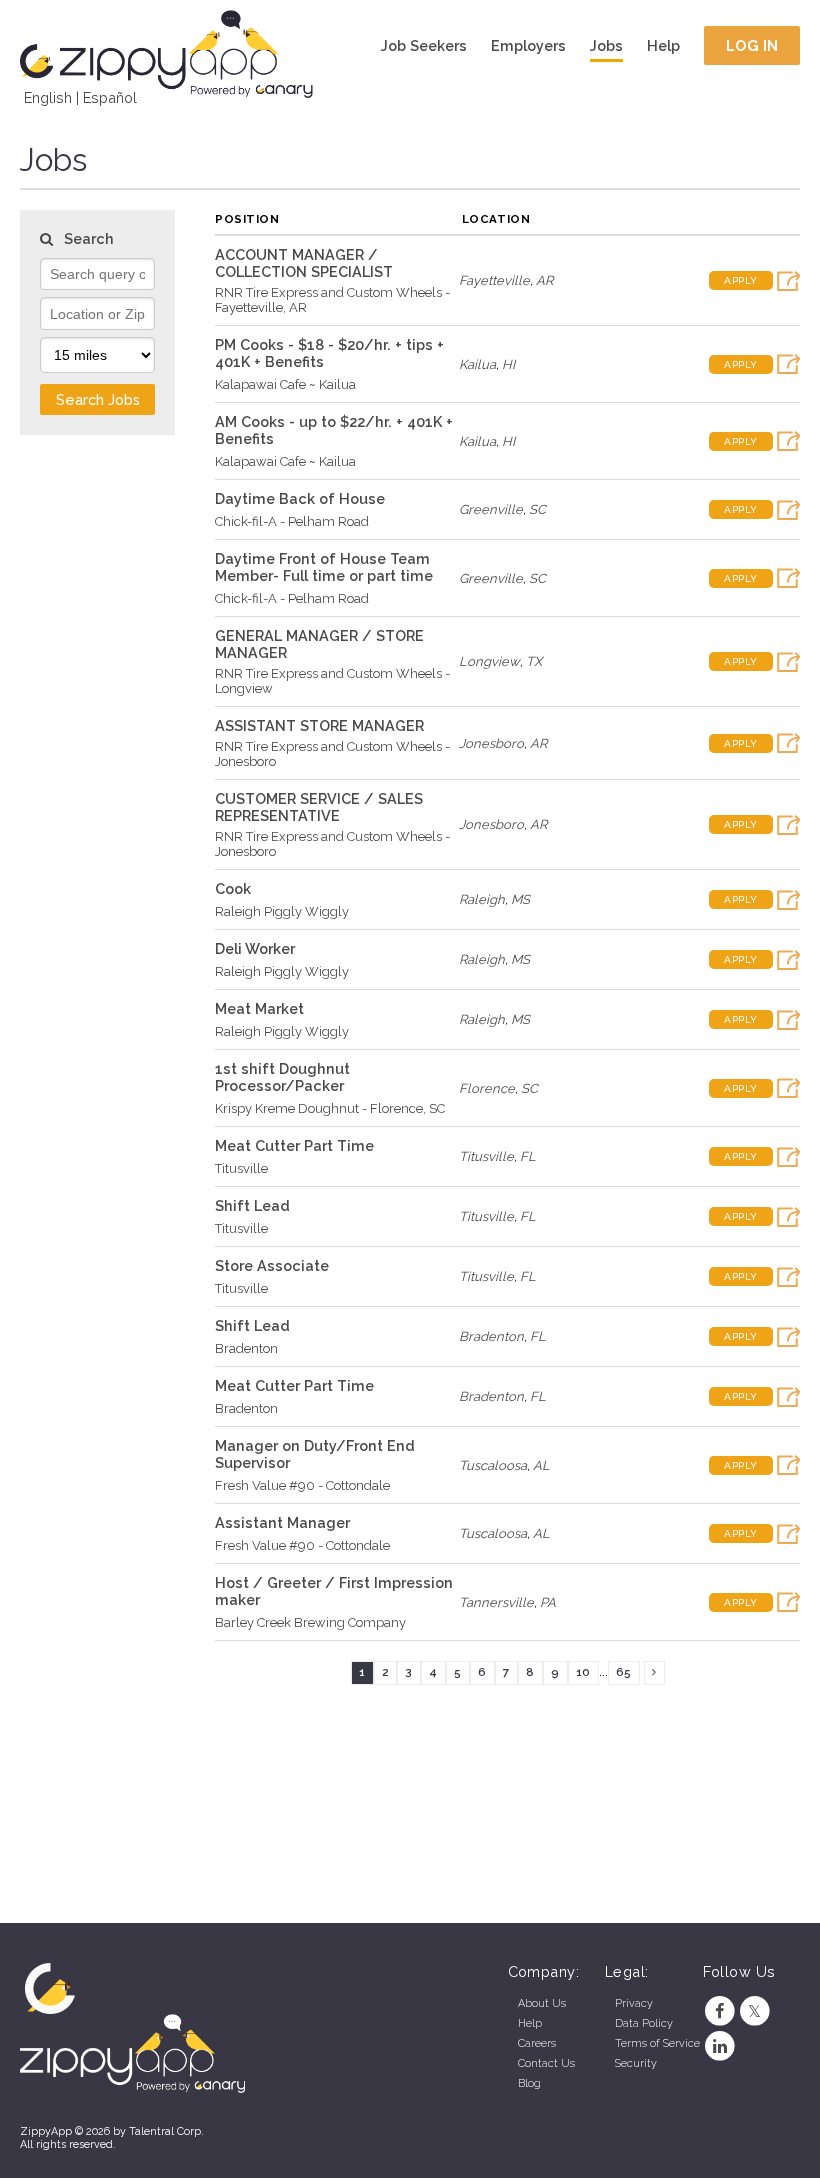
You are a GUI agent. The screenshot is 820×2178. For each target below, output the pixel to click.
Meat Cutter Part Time (294, 1145)
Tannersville (496, 1602)
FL (528, 1156)
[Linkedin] (720, 2046)
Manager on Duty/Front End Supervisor (315, 1454)
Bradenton (246, 1348)
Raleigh (482, 899)
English (48, 97)
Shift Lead (252, 1205)
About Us (542, 2003)
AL (541, 1465)
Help (663, 45)
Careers (537, 2043)
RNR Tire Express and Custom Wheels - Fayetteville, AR (332, 300)
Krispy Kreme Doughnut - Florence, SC (330, 1108)
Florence (487, 1088)
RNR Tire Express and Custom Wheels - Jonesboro (332, 754)
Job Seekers (424, 45)
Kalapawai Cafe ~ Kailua (285, 384)
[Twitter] (754, 2011)
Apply (741, 280)
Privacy (634, 2003)
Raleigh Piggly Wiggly (282, 911)
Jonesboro (491, 743)
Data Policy (644, 2023)
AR (544, 280)
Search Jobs (98, 399)
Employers (528, 45)
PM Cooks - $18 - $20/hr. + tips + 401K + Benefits (329, 353)
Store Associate (272, 1265)
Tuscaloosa (493, 1465)
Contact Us (546, 2063)
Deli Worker (255, 948)
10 (583, 1672)
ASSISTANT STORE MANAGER (319, 725)
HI (508, 364)
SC (537, 509)
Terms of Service (657, 2043)
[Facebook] (720, 2011)
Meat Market (259, 1008)
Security (636, 2063)
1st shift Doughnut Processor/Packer (282, 1077)
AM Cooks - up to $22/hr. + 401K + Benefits (334, 430)
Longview (489, 661)
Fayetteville (494, 280)
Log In (752, 45)
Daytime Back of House (300, 498)
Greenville (491, 509)
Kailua (477, 364)
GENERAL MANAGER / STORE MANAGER (319, 644)
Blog (529, 2083)
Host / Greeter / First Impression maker (334, 1591)
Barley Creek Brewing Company (310, 1622)
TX (534, 661)
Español (110, 97)
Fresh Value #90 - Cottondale (302, 1485)
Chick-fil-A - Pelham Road (292, 521)
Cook (233, 888)
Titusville (241, 1168)
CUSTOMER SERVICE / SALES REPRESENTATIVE (319, 807)
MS (520, 899)
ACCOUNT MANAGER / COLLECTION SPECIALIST (304, 263)
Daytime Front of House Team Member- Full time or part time (324, 567)
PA (548, 1602)
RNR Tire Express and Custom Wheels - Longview (332, 681)
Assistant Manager (282, 1522)
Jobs (606, 45)
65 (623, 1672)
